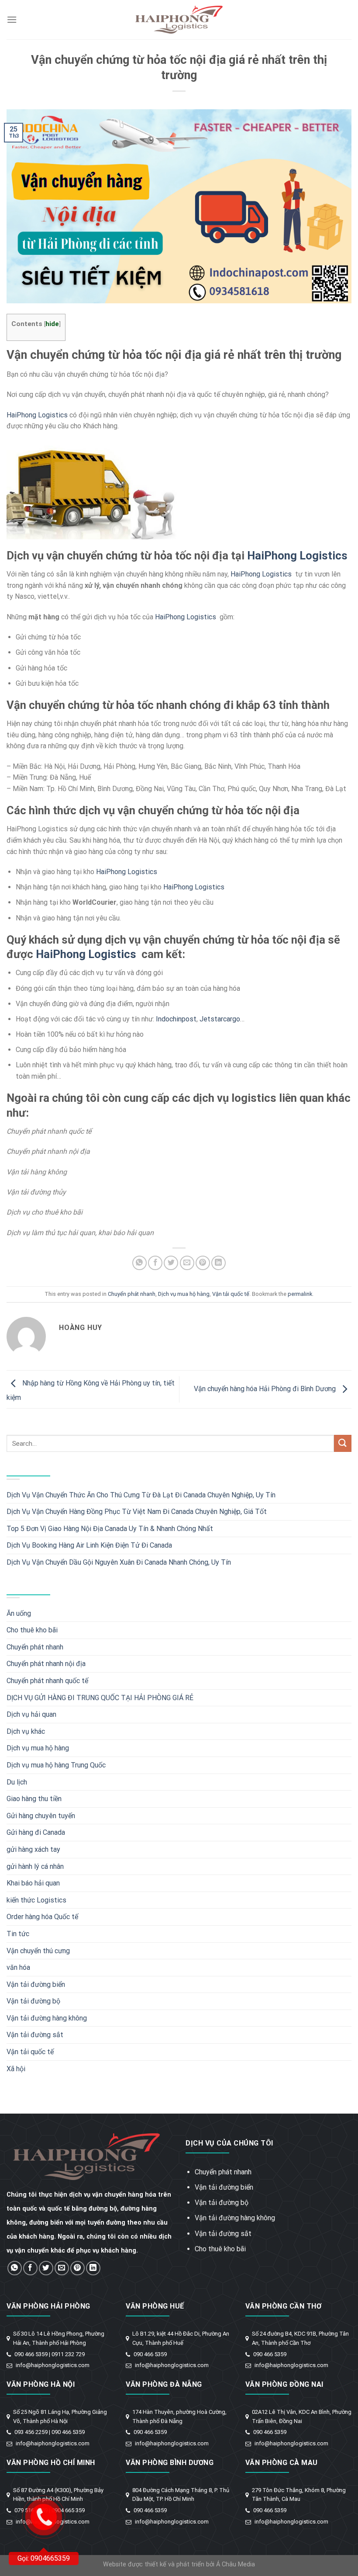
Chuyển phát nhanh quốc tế (47, 1681)
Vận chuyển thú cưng (38, 1951)
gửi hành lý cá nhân (35, 1866)
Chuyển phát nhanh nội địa (46, 1664)
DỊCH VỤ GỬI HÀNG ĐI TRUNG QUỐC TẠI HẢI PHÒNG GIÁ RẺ (100, 1698)
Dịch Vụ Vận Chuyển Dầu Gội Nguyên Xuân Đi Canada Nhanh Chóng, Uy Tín (119, 1562)
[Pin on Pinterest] (203, 1263)
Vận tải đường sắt (35, 2035)
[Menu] (12, 19)
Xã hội (16, 2069)
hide (52, 324)
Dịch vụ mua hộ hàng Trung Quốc (56, 1765)
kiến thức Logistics (36, 1900)
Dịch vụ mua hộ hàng (184, 1294)
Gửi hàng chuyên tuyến (41, 1816)
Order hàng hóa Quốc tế (42, 1917)
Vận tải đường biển (36, 1984)
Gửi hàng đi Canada (36, 1832)
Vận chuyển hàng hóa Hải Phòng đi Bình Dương (266, 1389)
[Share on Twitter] (171, 1263)
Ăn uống (19, 1613)
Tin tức (18, 1934)
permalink (300, 1294)
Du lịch (17, 1782)
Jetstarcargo (220, 1019)
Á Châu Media (236, 2564)
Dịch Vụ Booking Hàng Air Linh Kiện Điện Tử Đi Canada (89, 1545)
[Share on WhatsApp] (139, 1263)
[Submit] (343, 1443)
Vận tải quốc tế (231, 1294)
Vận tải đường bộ (33, 2001)
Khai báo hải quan (33, 1883)
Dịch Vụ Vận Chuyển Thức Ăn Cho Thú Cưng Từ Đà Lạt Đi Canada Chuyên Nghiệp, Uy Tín (141, 1495)
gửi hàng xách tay (33, 1849)
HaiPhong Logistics (37, 415)
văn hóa (18, 1967)
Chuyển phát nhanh (132, 1294)
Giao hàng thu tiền (34, 1799)
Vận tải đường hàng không (47, 2018)
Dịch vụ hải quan (31, 1714)
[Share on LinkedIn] (219, 1263)
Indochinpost (176, 1019)
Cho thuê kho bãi (32, 1630)
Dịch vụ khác (26, 1731)
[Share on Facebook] (155, 1263)
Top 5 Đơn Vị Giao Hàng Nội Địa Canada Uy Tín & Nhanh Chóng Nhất (110, 1529)
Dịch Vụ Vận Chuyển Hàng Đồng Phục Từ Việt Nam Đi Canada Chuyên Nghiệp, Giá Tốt (137, 1512)
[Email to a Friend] (187, 1263)
